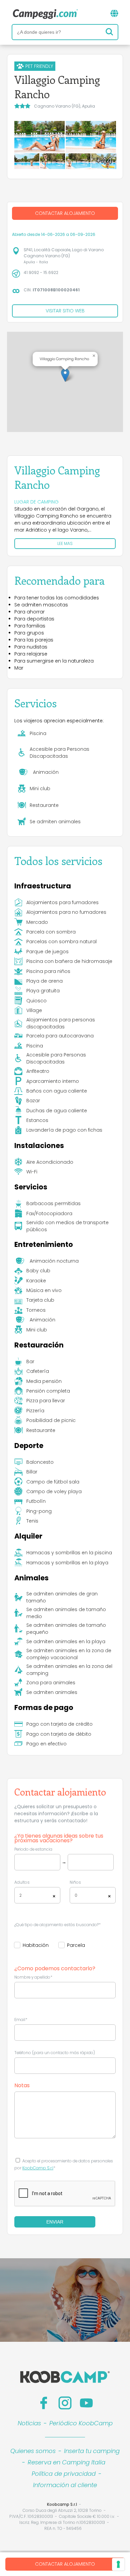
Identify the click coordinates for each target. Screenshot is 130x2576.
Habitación (36, 1945)
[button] (65, 375)
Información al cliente (65, 2485)
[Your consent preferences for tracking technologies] (118, 2564)
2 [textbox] (20, 1895)
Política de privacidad (64, 2474)
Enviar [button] (55, 2222)
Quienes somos (33, 2451)
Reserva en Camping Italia (66, 2462)
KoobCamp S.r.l (38, 2168)
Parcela (76, 1945)
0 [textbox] (76, 1895)
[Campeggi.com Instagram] (65, 2403)
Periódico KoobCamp (81, 2423)
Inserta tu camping (92, 2451)
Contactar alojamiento (65, 2564)
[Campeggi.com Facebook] (44, 2403)
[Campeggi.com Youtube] (86, 2403)
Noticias (29, 2423)
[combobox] (37, 1895)
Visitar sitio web (65, 311)
